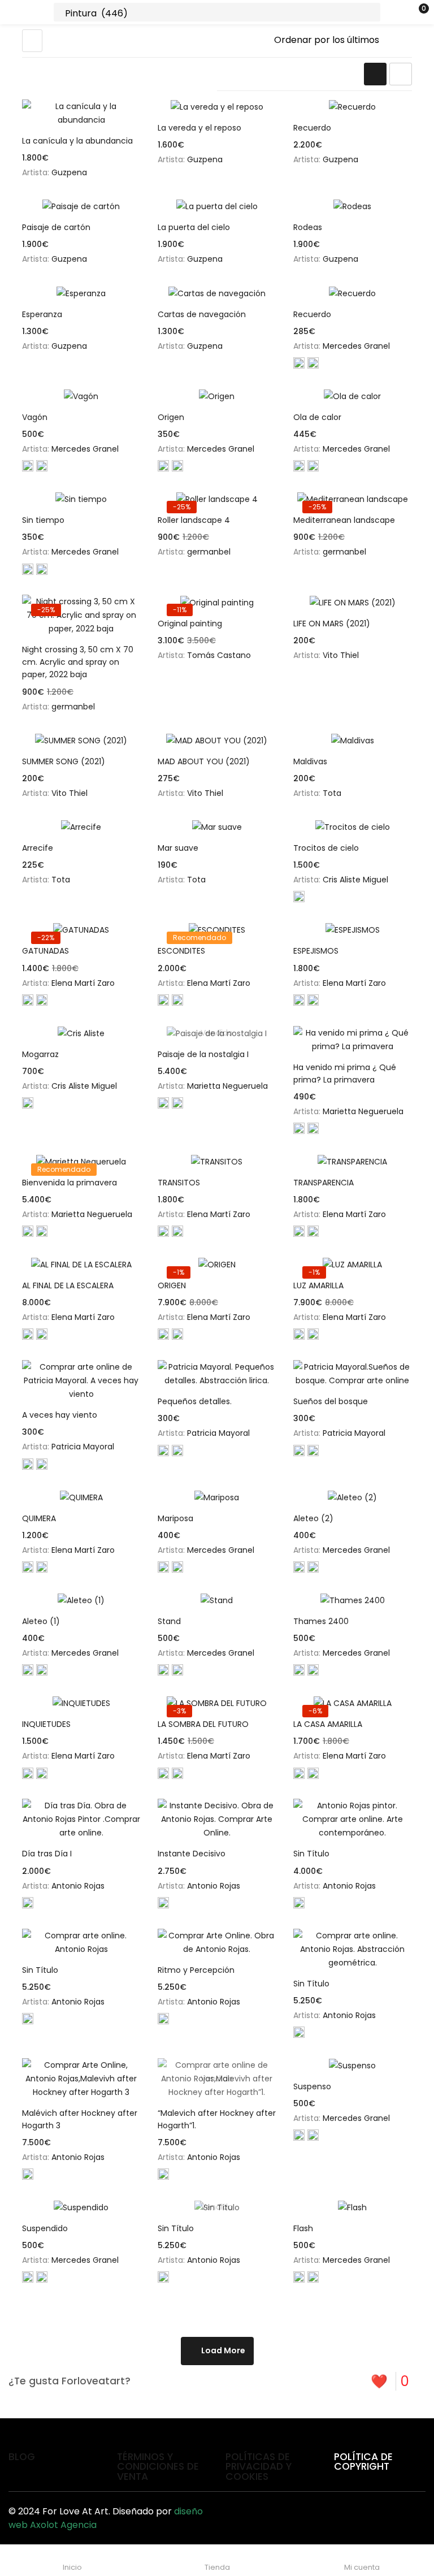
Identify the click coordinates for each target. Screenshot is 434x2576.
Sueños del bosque (331, 1401)
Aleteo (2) (313, 1518)
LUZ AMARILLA (318, 1285)
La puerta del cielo (194, 227)
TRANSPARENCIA (324, 1183)
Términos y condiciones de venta (158, 2467)
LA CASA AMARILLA (328, 1724)
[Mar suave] (217, 827)
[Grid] (375, 74)
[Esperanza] (81, 293)
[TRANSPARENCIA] (353, 1161)
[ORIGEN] (217, 1264)
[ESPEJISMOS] (353, 930)
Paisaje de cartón (56, 227)
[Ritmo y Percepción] (217, 1942)
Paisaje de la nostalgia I (203, 1054)
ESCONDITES (181, 951)
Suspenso (312, 2086)
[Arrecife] (81, 827)
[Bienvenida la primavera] (81, 1161)
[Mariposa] (217, 1497)
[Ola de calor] (353, 396)
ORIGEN (172, 1285)
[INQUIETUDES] (81, 1703)
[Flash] (353, 2207)
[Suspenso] (353, 2065)
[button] (403, 12)
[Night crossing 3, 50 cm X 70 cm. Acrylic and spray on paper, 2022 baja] (81, 615)
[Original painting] (217, 602)
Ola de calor (317, 417)
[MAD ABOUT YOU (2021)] (217, 740)
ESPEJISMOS (316, 951)
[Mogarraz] (81, 1033)
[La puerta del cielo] (217, 206)
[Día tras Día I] (81, 1819)
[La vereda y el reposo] (217, 107)
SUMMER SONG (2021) (64, 761)
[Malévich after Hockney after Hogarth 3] (81, 2079)
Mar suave (178, 848)
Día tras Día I (47, 1854)
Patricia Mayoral (83, 1447)
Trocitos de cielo (326, 848)
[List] (401, 74)
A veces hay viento (60, 1415)
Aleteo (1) (41, 1621)
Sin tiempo (43, 520)
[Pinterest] (367, 2516)
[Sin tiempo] (81, 499)
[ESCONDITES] (217, 930)
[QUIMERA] (81, 1497)
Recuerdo (312, 128)
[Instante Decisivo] (217, 1819)
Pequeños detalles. (195, 1401)
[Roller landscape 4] (217, 499)
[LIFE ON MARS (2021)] (353, 602)
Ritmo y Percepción (196, 1970)
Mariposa (175, 1518)
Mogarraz (40, 1054)
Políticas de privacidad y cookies (259, 2467)
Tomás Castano (219, 655)
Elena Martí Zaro (83, 983)
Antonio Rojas (78, 1886)
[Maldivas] (353, 740)
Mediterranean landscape (344, 520)
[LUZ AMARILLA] (353, 1264)
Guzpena (69, 172)
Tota (332, 793)
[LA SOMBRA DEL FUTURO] (217, 1703)
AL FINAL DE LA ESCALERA (68, 1285)
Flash (303, 2228)
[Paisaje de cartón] (81, 206)
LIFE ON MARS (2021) (332, 624)
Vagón (35, 417)
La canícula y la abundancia (77, 141)
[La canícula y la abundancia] (81, 113)
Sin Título (311, 1854)
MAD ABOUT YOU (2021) (204, 761)
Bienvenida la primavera (70, 1183)
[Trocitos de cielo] (353, 827)
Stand (169, 1621)
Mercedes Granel (356, 346)
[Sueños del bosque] (353, 1374)
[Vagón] (81, 396)
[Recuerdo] (353, 107)
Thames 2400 (321, 1621)
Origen (171, 417)
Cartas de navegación (202, 314)
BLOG (22, 2457)
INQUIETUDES (46, 1724)
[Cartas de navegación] (217, 293)
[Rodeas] (353, 206)
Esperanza (42, 314)
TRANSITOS (179, 1183)
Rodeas (308, 227)
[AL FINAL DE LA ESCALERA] (81, 1264)
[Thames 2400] (353, 1600)
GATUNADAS (45, 951)
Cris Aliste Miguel (355, 880)
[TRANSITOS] (217, 1161)
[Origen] (217, 396)
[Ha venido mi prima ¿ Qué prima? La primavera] (353, 1040)
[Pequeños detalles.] (217, 1374)
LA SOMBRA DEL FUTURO (203, 1724)
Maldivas (310, 761)
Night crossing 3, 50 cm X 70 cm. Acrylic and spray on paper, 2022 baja (78, 662)
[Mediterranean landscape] (353, 499)
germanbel (209, 552)
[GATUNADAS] (81, 930)
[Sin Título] (353, 1819)
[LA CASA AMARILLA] (353, 1703)
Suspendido (45, 2228)
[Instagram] (411, 2516)
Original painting (190, 624)
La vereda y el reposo (199, 128)
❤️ (390, 2381)
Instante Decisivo (192, 1854)
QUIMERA (39, 1518)
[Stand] (217, 1600)
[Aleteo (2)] (353, 1497)
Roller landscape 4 (194, 520)
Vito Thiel (341, 655)
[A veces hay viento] (81, 1380)
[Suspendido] (81, 2207)
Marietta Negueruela (227, 1086)
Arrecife (38, 848)
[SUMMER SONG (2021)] (81, 740)
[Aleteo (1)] (81, 1600)
